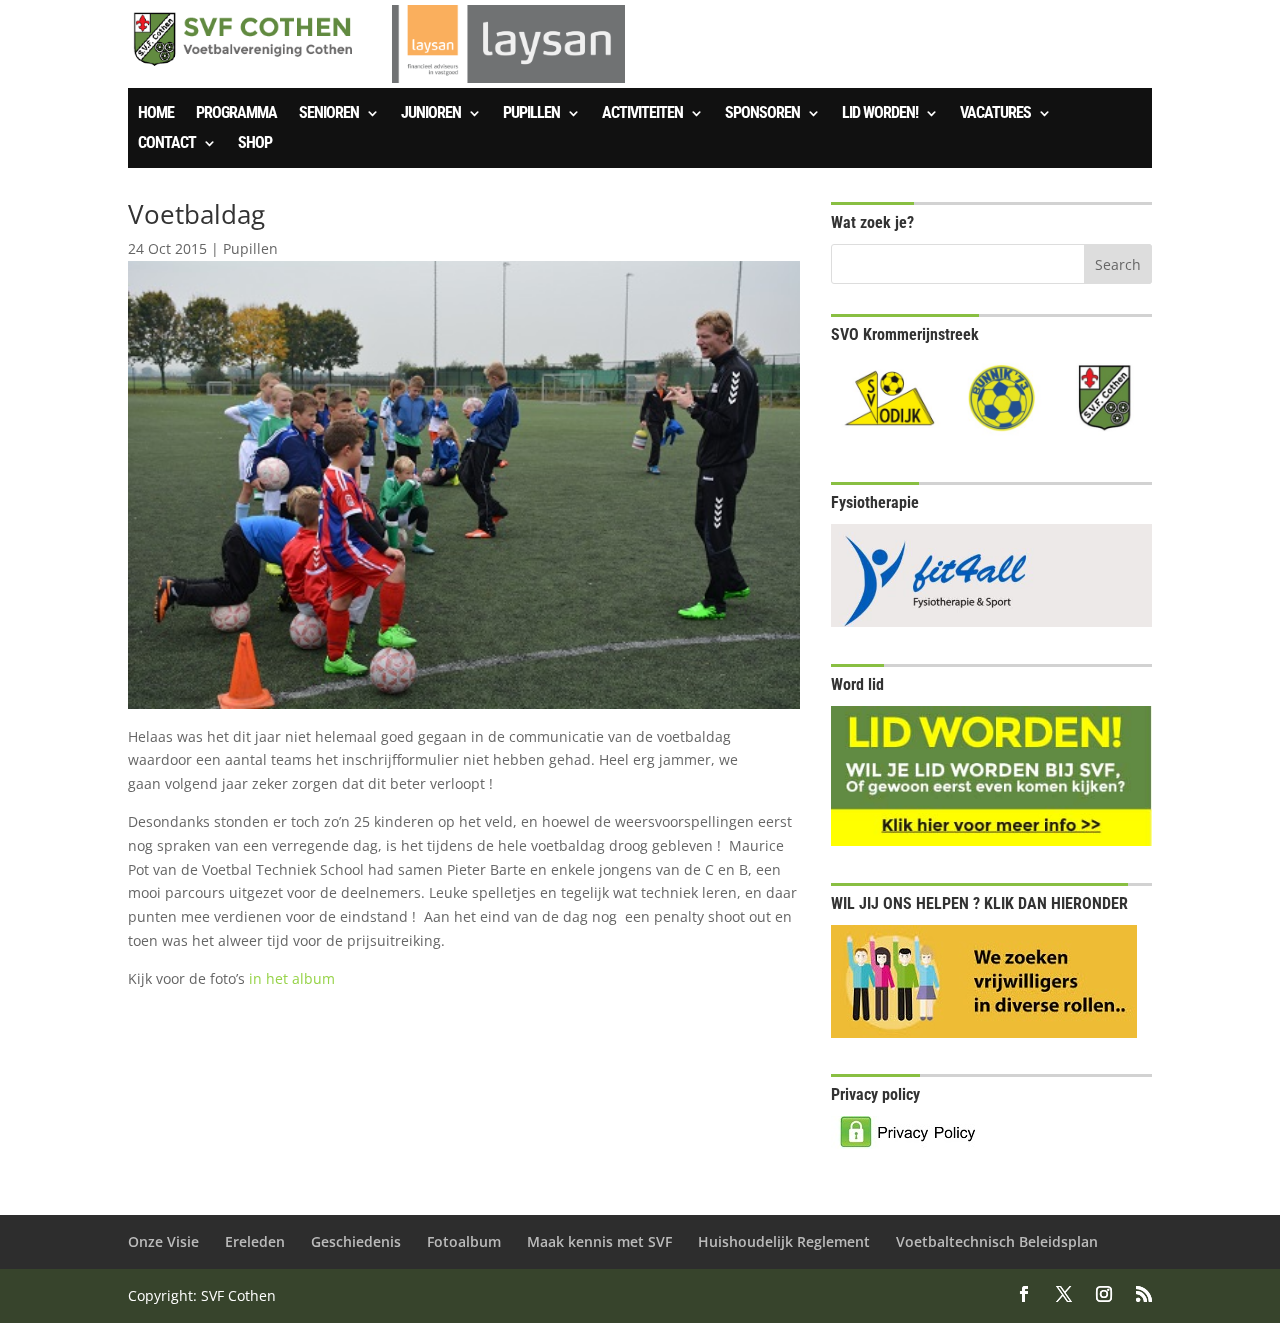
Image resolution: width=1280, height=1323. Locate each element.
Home (156, 114)
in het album (292, 978)
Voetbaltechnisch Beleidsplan (997, 1241)
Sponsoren (762, 114)
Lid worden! (880, 114)
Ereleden (255, 1241)
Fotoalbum (464, 1241)
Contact (167, 144)
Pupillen (531, 114)
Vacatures (995, 114)
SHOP (255, 144)
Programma (236, 114)
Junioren (431, 114)
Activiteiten (642, 114)
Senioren (329, 114)
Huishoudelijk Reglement (784, 1241)
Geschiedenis (356, 1241)
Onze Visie (163, 1241)
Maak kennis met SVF (599, 1241)
